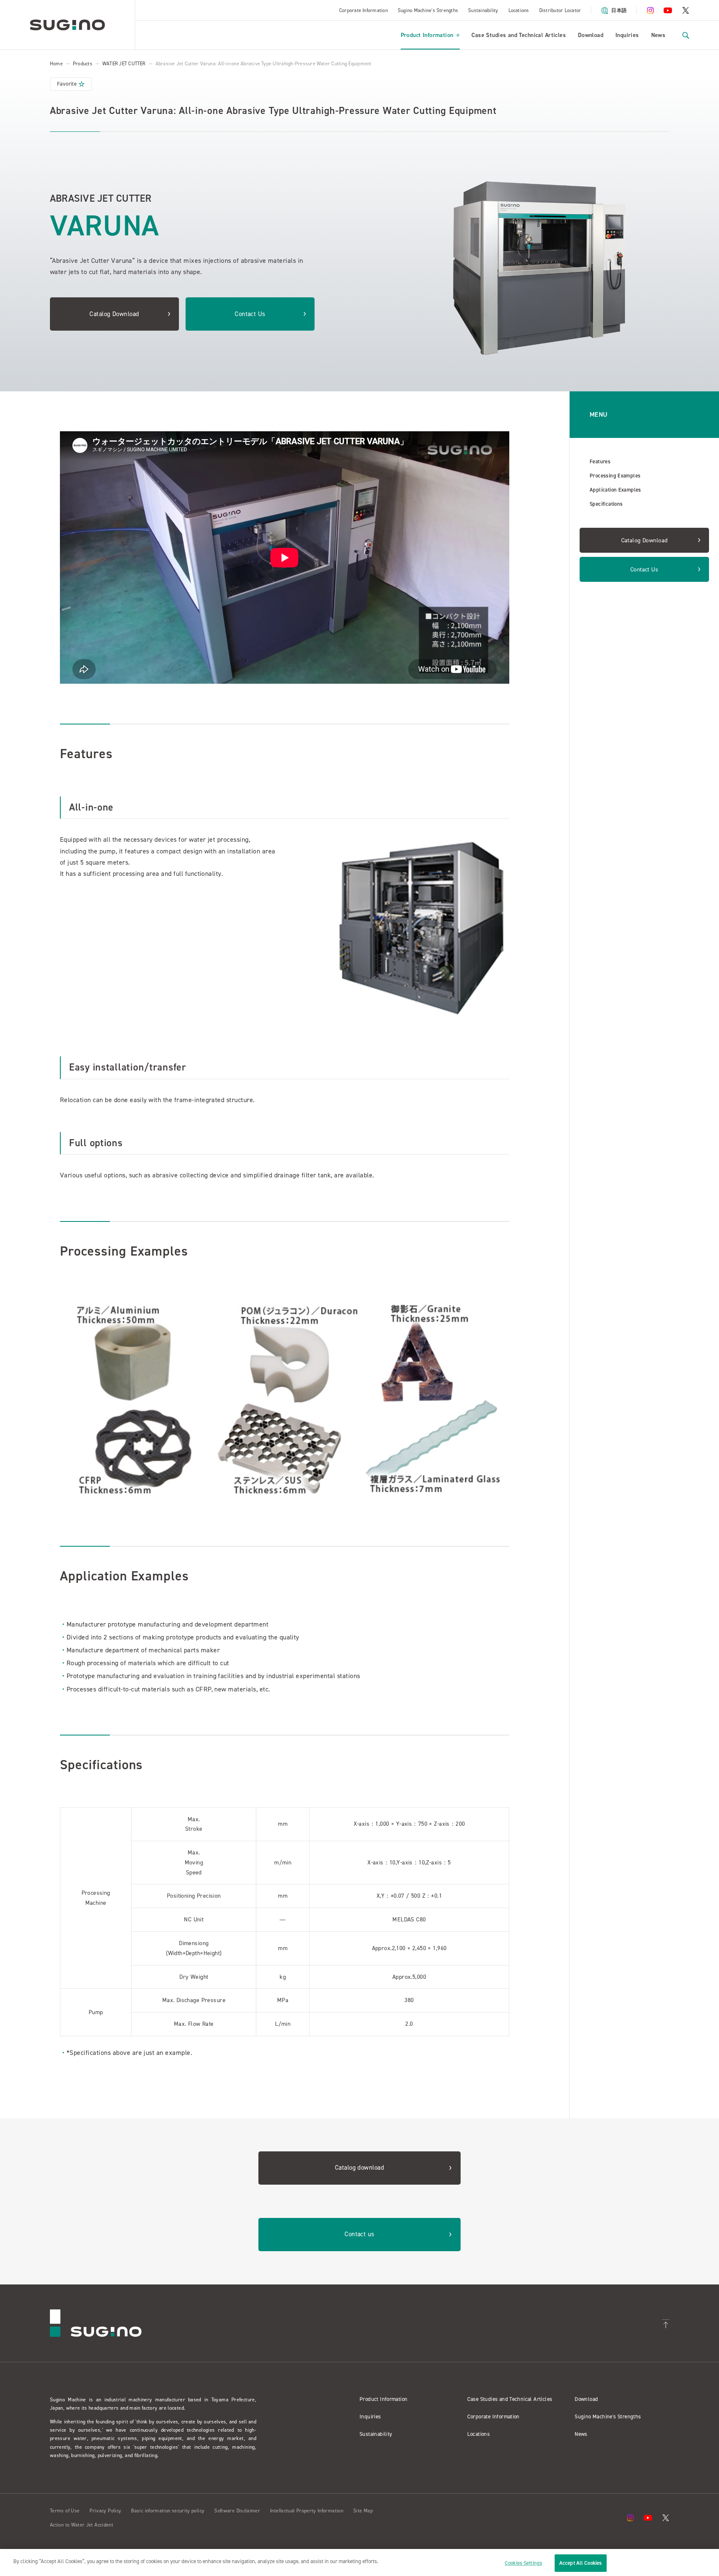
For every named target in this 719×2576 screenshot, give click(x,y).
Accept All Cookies (580, 2563)
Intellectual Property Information (307, 2511)
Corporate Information (363, 10)
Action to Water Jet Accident (82, 2525)
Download (591, 35)
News (658, 35)
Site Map (363, 2511)
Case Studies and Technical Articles (519, 35)
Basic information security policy (168, 2511)
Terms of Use (65, 2511)
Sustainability (483, 10)
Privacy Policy (105, 2511)
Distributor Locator (560, 10)
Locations (519, 10)
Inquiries (627, 35)
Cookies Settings (523, 2563)
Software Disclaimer (237, 2511)
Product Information (427, 35)
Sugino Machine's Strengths (428, 10)
